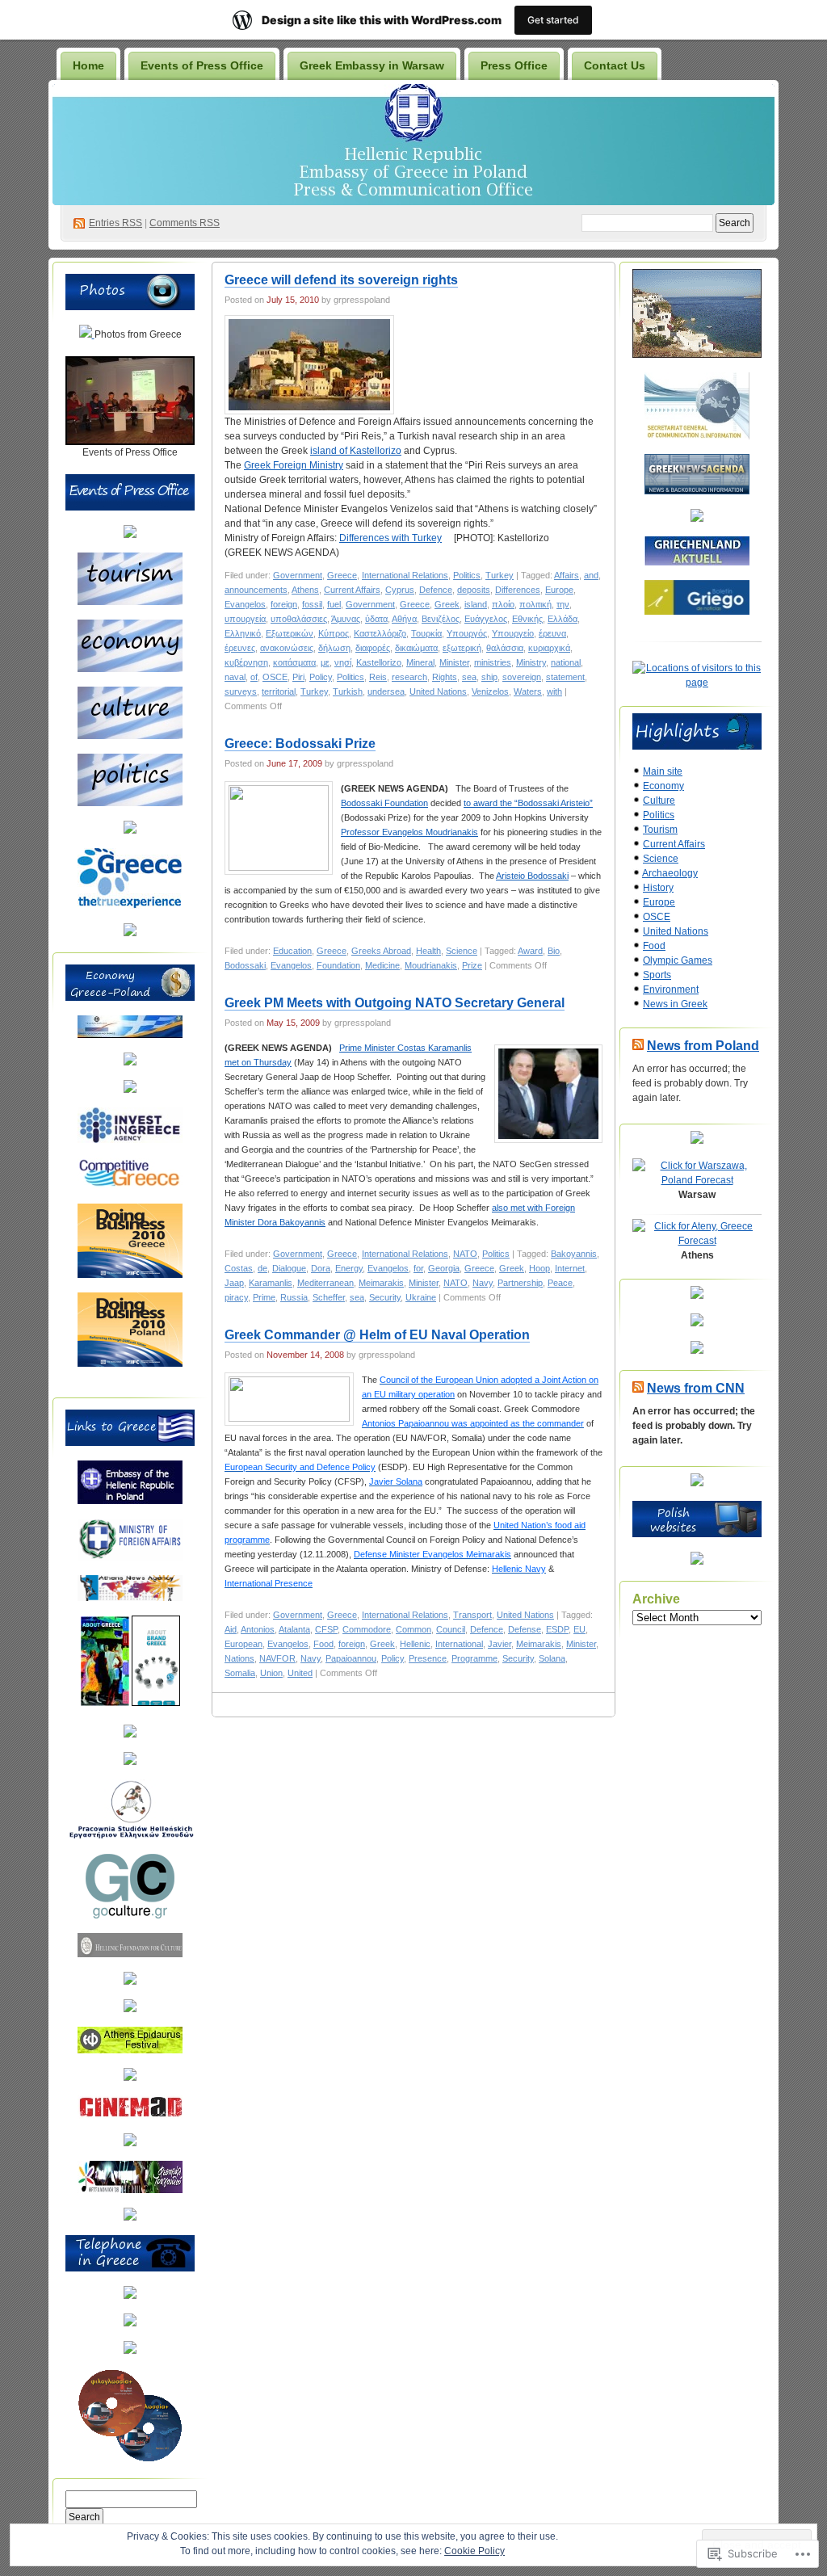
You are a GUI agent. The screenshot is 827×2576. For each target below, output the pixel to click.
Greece (342, 575)
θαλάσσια (505, 648)
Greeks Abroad (381, 951)
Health (428, 951)
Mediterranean (325, 1283)
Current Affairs (352, 590)
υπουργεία (245, 619)
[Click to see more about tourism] (130, 602)
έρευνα (552, 633)
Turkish (348, 691)
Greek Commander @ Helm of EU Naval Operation (377, 1335)
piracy (236, 1297)
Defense (525, 1629)
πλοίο (503, 604)
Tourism (660, 830)
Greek (447, 604)
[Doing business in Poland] (130, 1364)
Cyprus (400, 590)
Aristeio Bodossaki (532, 876)
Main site (663, 771)
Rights (445, 677)
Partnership (520, 1283)
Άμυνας (346, 619)
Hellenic (415, 1644)
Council (451, 1629)
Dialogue (289, 1268)
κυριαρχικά (549, 648)
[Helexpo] (130, 1090)
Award (530, 951)
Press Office (514, 65)
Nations (239, 1658)
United (300, 1673)
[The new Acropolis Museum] (130, 2217)
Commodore (367, 1629)
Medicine (382, 965)
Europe (559, 590)
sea (469, 677)
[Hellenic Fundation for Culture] (130, 1954)
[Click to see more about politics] (130, 803)
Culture (659, 801)
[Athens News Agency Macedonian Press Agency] (130, 1598)
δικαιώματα (416, 648)
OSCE (275, 677)
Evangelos (245, 604)
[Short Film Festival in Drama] (130, 2143)
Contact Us (615, 65)
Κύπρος (334, 633)
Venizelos (490, 691)
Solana (552, 1658)
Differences (518, 590)
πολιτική (535, 604)
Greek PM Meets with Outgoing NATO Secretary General (395, 1003)
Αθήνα (404, 619)
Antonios (258, 1629)
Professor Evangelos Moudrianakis (409, 832)
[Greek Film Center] (130, 2009)
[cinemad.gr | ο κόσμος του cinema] (130, 2116)
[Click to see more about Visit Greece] (130, 830)
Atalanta (294, 1629)
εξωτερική (462, 648)
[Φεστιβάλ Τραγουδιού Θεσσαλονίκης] (130, 2190)
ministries (493, 662)
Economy (663, 786)
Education (292, 951)
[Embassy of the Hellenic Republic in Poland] (130, 1501)
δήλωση (334, 648)
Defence (436, 590)
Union (271, 1673)
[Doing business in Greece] (130, 1275)
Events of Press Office (202, 65)
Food (323, 1644)
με (325, 662)
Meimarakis (381, 1283)
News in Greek (675, 1004)
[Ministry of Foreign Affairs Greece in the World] (130, 1557)
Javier (500, 1644)
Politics (467, 575)
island (476, 604)
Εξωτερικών (290, 633)
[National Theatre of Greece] (130, 2078)
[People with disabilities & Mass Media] (130, 1734)
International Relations (405, 575)
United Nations (438, 691)
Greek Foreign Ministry (294, 465)
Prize (472, 965)
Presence (428, 1658)
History (658, 888)
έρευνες (240, 648)
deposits (474, 590)
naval (235, 677)
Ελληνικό (243, 633)
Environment (671, 990)
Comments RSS (185, 223)
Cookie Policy (474, 2551)
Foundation (338, 965)
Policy (321, 677)
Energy (349, 1268)
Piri (298, 677)
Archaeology (670, 873)
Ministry (531, 662)
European (243, 1644)
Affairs (567, 575)
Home (88, 65)
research (409, 677)
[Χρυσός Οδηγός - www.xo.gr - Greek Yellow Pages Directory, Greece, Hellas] (130, 2296)
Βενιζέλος (441, 619)
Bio (554, 951)
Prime (264, 1297)
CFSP (326, 1629)
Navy (483, 1283)
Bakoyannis (574, 1254)
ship (489, 677)
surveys (241, 691)
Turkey (500, 575)
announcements (256, 590)
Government (298, 575)
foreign (284, 604)
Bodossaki (245, 965)
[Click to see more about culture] (130, 736)
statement (565, 677)
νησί (343, 662)
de (262, 1268)
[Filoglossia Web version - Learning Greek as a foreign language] (130, 2459)
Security (385, 1297)
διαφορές (373, 648)
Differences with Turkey (390, 538)
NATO (465, 1254)
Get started (553, 20)
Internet (570, 1268)
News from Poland (703, 1046)
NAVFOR (277, 1658)
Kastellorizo (379, 662)
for (418, 1268)
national (566, 662)
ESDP (557, 1629)
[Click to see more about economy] (130, 669)
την (563, 604)
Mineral (420, 662)
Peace (560, 1283)
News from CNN (696, 1388)
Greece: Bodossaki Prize (300, 744)
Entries (115, 223)
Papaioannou (351, 1658)
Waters (528, 691)
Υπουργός (467, 633)
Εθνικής (527, 619)
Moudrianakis (431, 965)
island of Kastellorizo (356, 451)
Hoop (539, 1268)
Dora (321, 1268)
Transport (472, 1615)
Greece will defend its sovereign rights (341, 280)
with (554, 691)
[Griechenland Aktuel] (697, 562)
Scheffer (329, 1297)
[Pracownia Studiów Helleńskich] (130, 1836)
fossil (312, 604)
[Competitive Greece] (130, 1186)
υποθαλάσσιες (299, 619)
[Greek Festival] (130, 2050)
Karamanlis (271, 1283)
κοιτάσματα (294, 662)
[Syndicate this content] (638, 1046)
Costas (239, 1268)
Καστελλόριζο (380, 633)
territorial (279, 691)
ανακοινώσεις (287, 648)
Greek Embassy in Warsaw (372, 65)
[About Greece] (105, 1703)
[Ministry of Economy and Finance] (130, 1035)
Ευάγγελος (486, 619)
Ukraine (421, 1297)
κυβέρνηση (246, 662)
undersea (386, 691)
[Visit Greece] (130, 906)
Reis (378, 677)
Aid (231, 1629)
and (591, 575)
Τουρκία (426, 633)
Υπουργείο (513, 633)
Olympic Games (678, 960)
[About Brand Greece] (156, 1703)
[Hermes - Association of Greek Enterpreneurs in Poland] (130, 1062)
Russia (294, 1297)
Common (413, 1629)
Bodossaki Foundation (384, 803)
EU (579, 1629)
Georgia (444, 1268)
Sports (657, 975)
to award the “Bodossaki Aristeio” (528, 803)
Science (462, 951)
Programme (474, 1658)
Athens (305, 590)
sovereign (522, 677)
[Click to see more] (87, 334)
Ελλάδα (563, 619)
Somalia (240, 1673)
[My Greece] (130, 933)
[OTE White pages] (130, 2323)
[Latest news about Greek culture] (130, 1915)
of (254, 677)
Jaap (234, 1283)
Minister (454, 662)
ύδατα (376, 619)
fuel (334, 604)
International (459, 1644)
